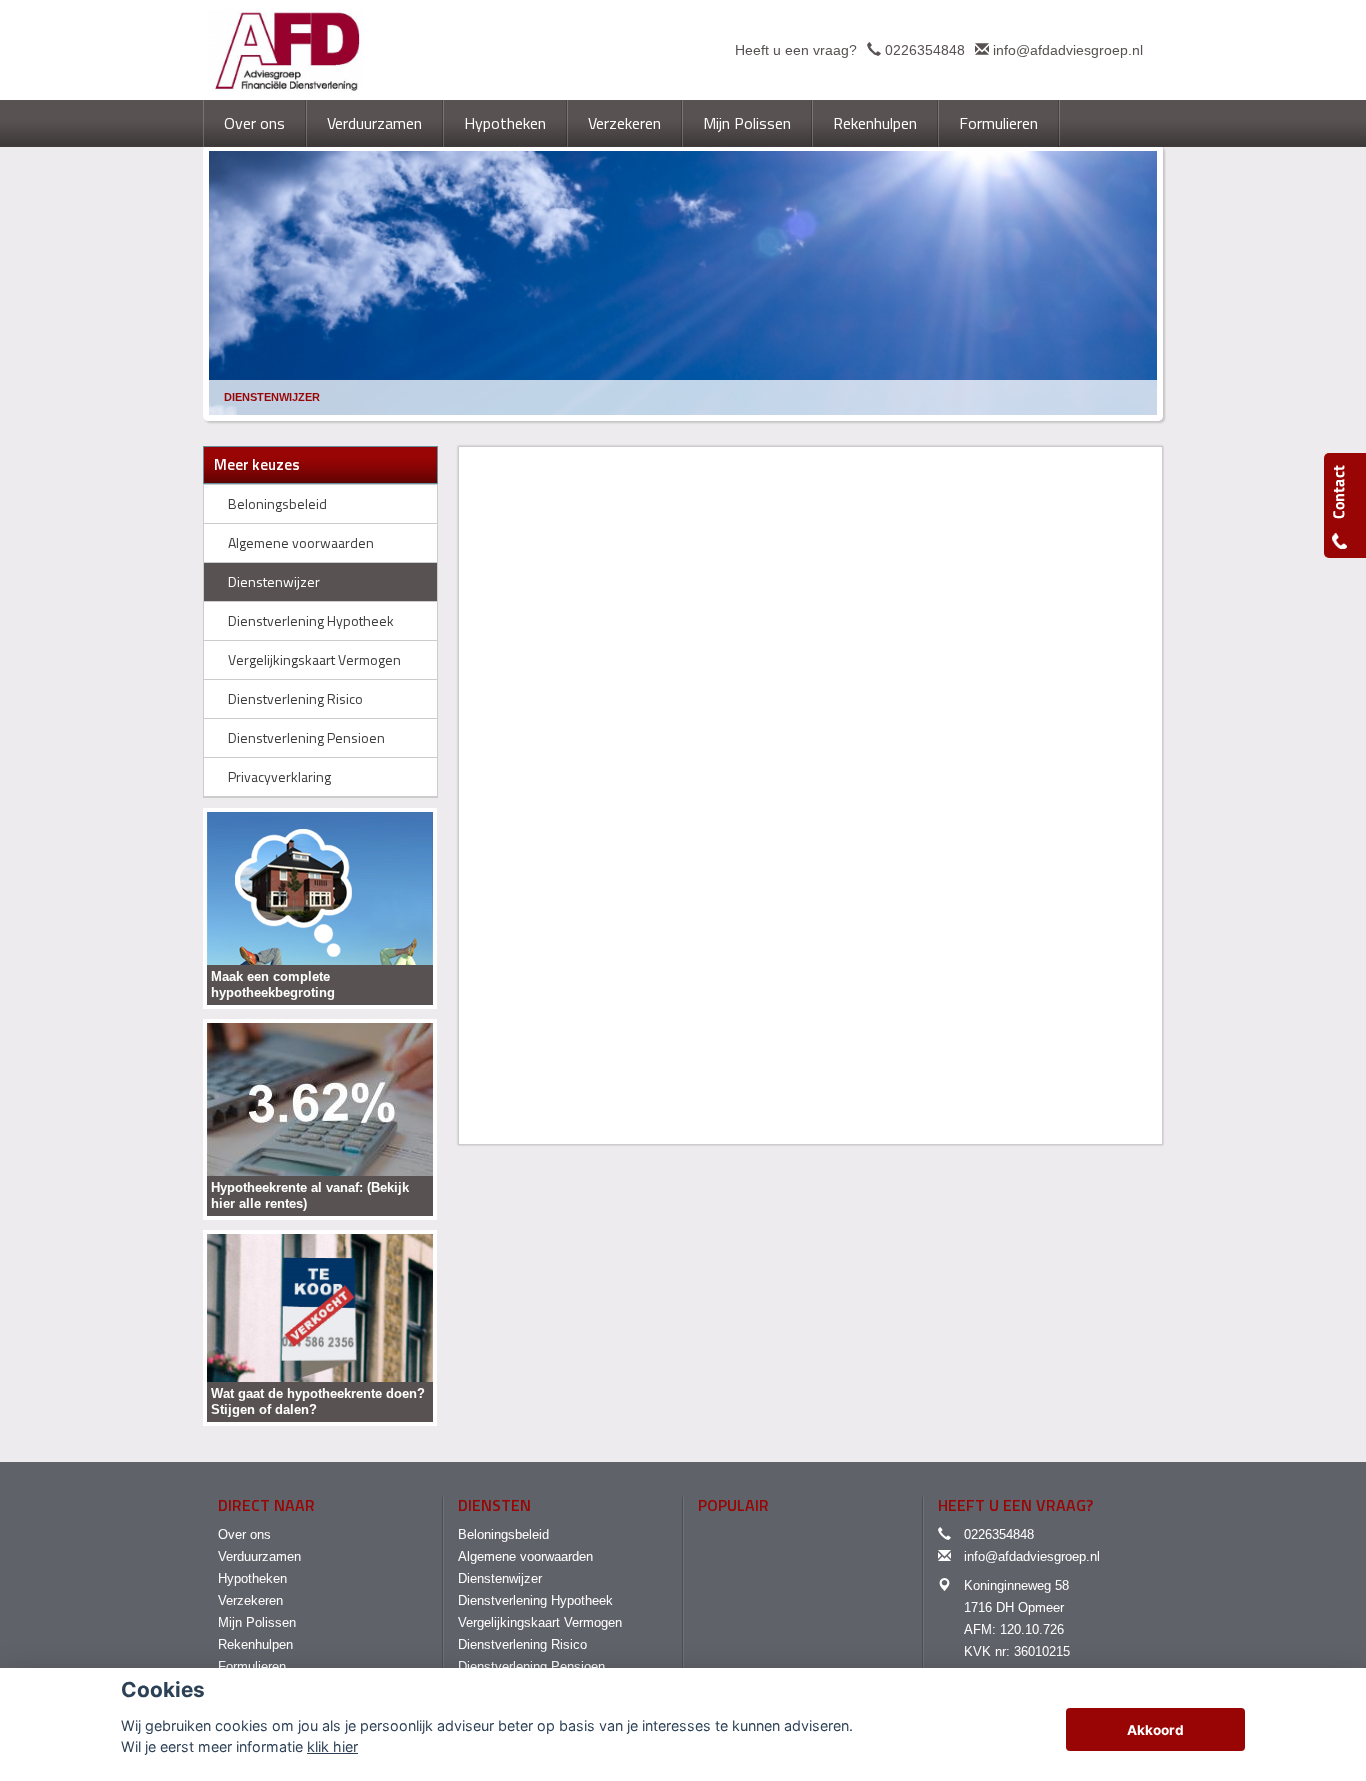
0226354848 (925, 50)
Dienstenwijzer (272, 397)
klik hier (332, 1746)
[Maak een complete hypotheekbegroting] (320, 907)
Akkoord (1155, 1730)
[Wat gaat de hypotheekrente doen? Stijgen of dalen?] (320, 1326)
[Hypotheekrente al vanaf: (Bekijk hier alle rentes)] (320, 1118)
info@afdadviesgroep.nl (1068, 50)
